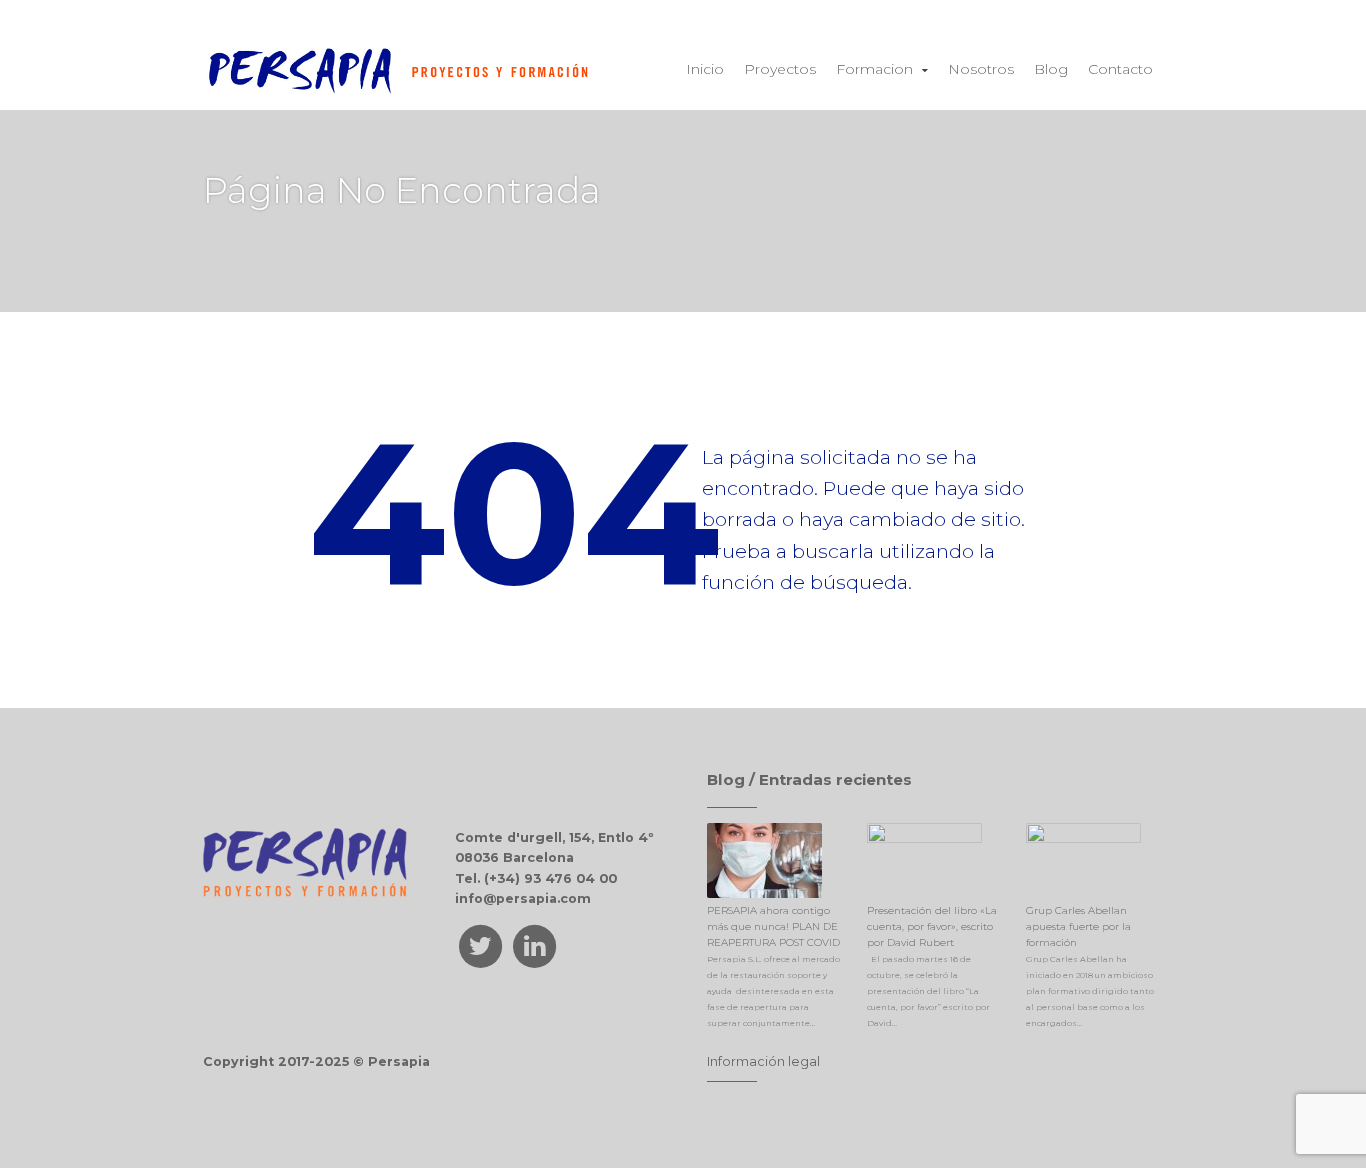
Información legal (763, 1061)
